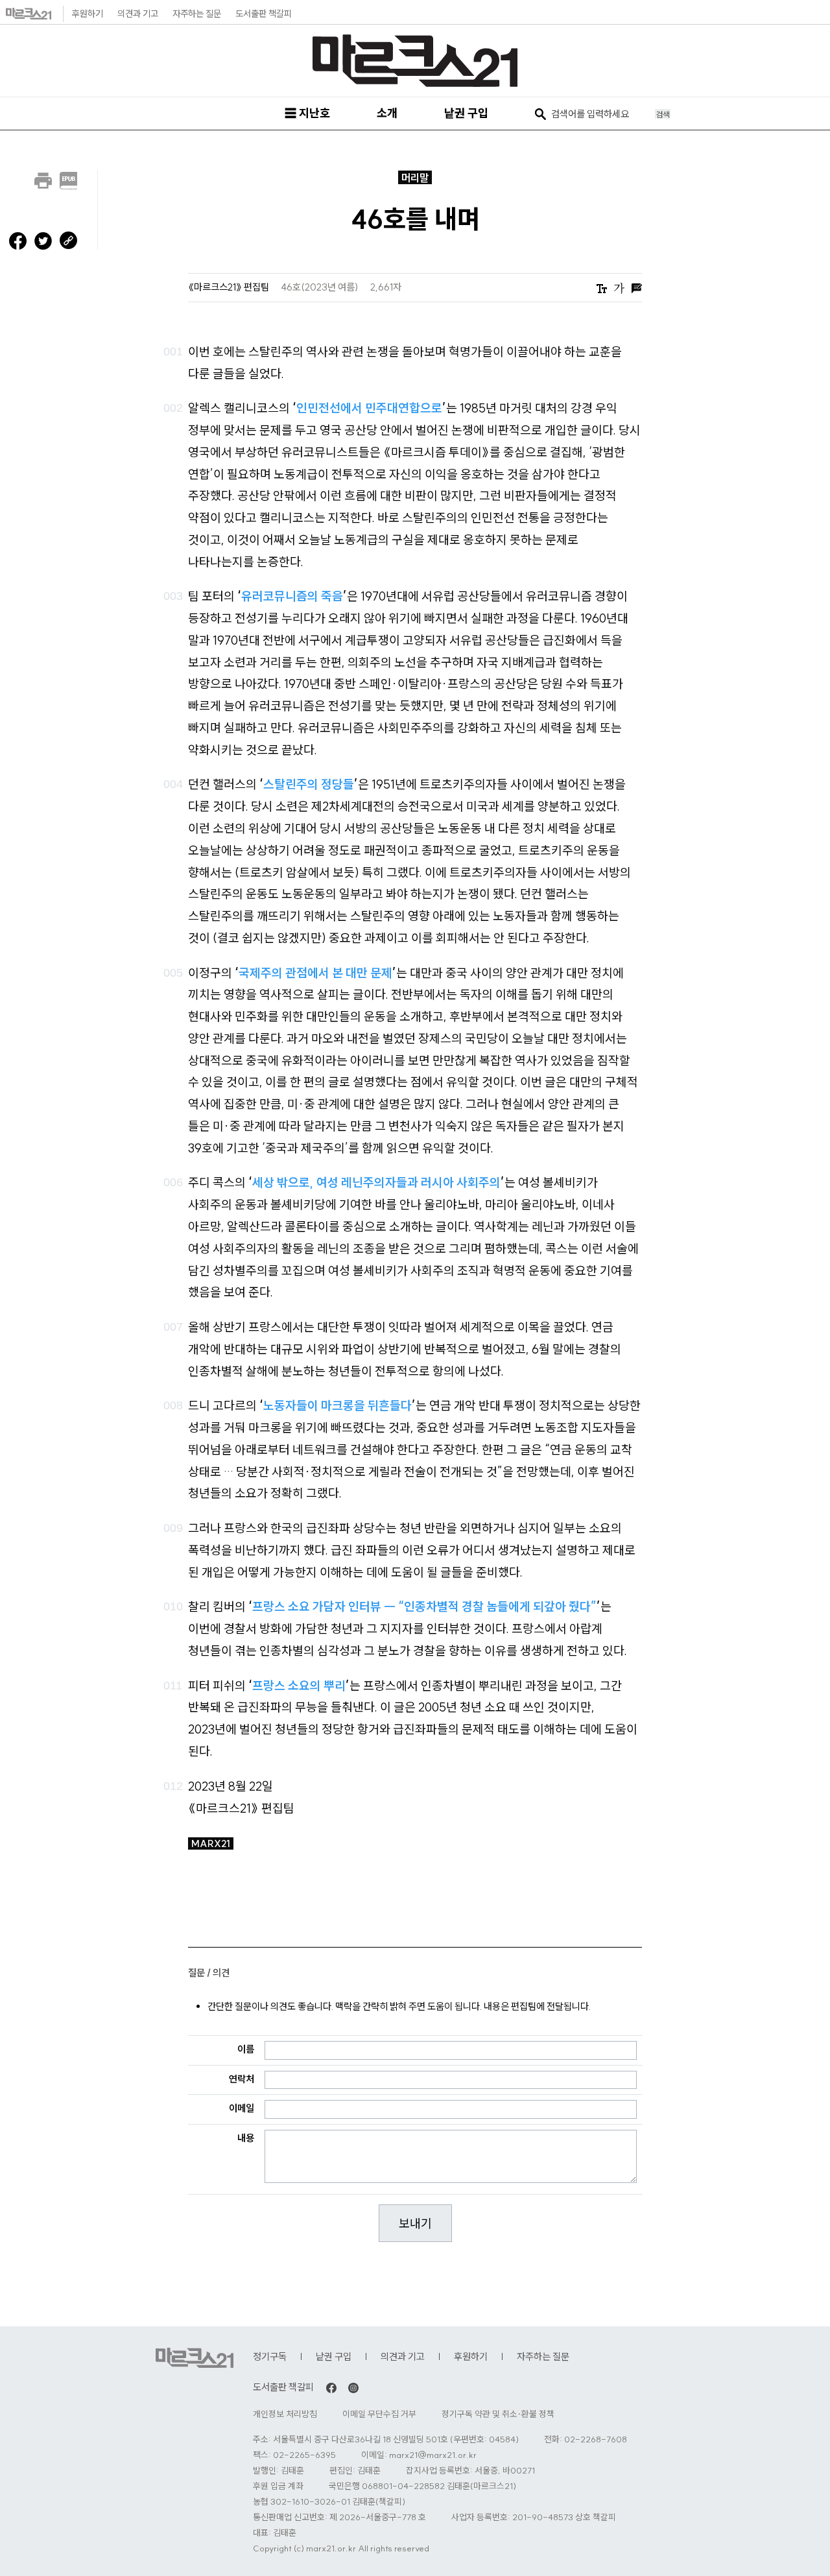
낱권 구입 (466, 113)
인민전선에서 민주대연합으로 (369, 408)
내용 (246, 2138)
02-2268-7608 (596, 2439)
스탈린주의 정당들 (309, 784)
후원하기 (88, 14)
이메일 (242, 2108)
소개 (387, 113)
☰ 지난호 (307, 113)
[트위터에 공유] (43, 240)
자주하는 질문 (197, 14)
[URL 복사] (68, 238)
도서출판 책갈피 (264, 14)
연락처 (242, 2079)
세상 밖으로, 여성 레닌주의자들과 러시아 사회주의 (376, 1182)
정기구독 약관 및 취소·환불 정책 (498, 2414)
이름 (246, 2049)
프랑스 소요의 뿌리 (299, 1686)
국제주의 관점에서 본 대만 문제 (315, 973)
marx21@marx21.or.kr (433, 2455)
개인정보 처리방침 (285, 2414)
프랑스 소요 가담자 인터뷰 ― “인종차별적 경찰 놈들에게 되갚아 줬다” (424, 1606)
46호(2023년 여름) (321, 287)
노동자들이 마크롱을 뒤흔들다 (338, 1405)
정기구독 (270, 2356)
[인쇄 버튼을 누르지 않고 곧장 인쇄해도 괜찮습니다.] (43, 178)
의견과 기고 (138, 14)
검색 (663, 114)
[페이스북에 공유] (18, 240)
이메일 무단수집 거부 (379, 2414)
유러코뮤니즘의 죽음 (292, 596)
